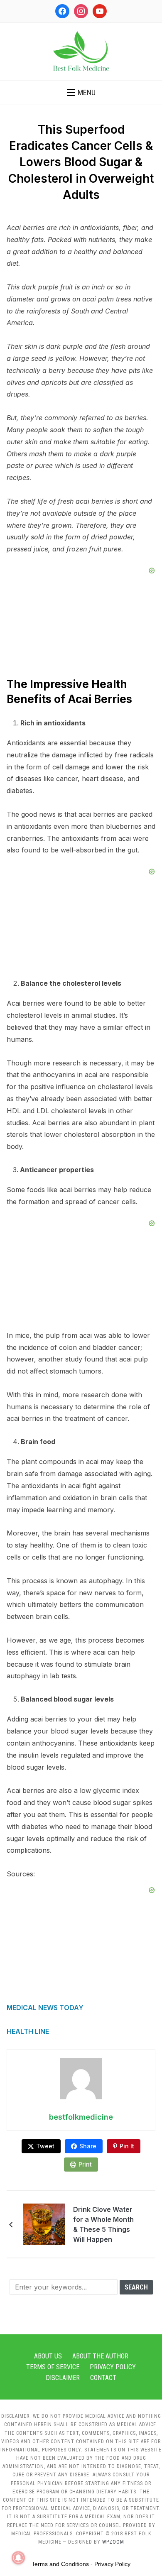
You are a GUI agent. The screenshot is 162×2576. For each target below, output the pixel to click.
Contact (103, 2378)
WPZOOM (113, 2542)
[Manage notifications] (18, 2558)
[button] (81, 93)
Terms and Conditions (60, 2564)
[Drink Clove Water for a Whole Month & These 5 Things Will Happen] (44, 2224)
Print (85, 2164)
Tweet (45, 2146)
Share (88, 2146)
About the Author (100, 2356)
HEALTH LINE (28, 2031)
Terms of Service (53, 2367)
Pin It (127, 2146)
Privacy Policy (113, 2367)
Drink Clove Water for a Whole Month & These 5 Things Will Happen (103, 2224)
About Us (48, 2356)
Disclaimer (63, 2378)
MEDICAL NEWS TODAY (45, 2008)
